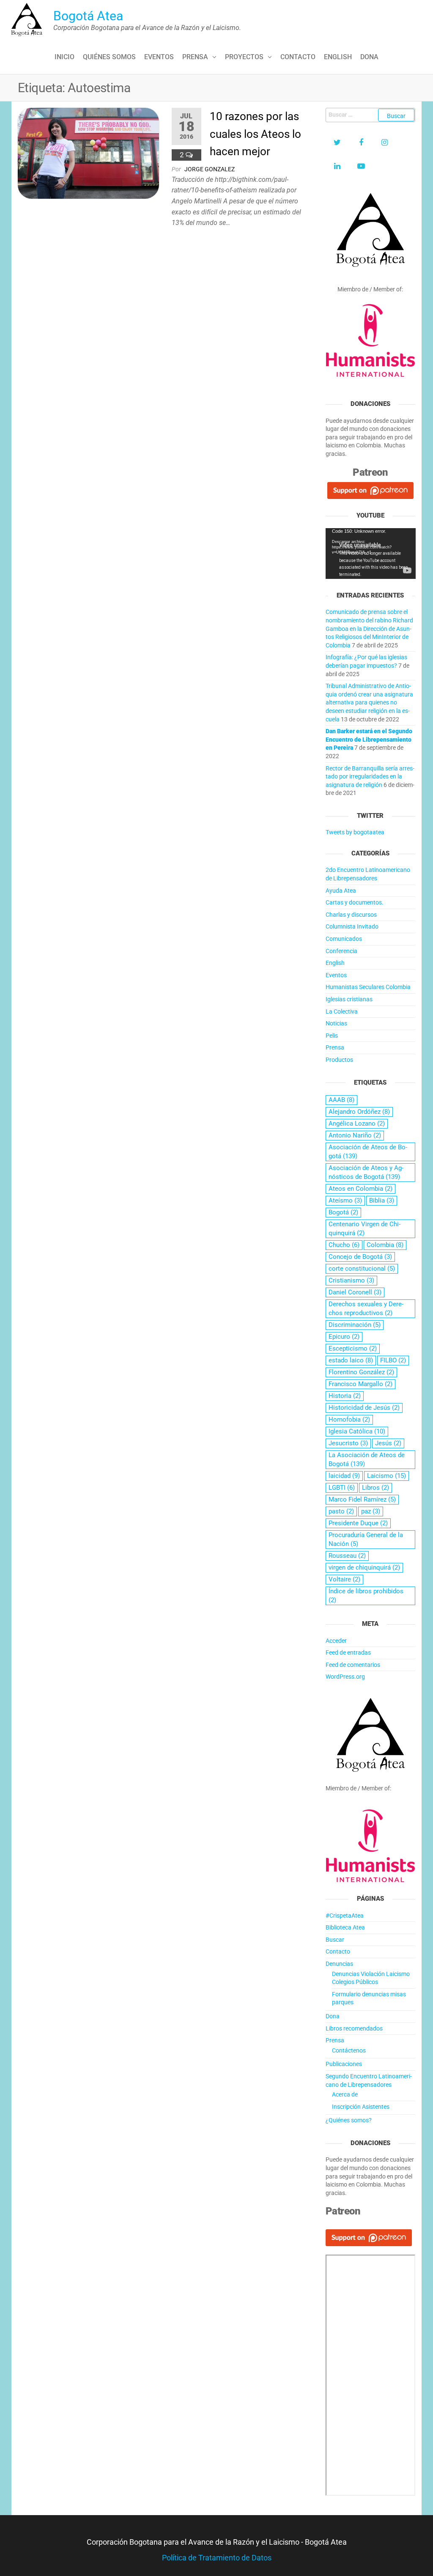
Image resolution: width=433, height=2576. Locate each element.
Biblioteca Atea (345, 1927)
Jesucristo (348, 1443)
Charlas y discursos (351, 915)
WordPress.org (345, 1677)
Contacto (298, 57)
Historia (345, 1396)
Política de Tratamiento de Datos (217, 2558)
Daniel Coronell (355, 1292)
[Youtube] (361, 166)
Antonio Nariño (355, 1135)
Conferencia (341, 951)
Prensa (195, 57)
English (338, 57)
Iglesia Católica (357, 1431)
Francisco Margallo (360, 1384)
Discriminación (355, 1325)
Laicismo (386, 1476)
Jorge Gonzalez (210, 169)
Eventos (159, 57)
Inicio (64, 57)
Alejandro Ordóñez (359, 1112)
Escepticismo (353, 1348)
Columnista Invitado (352, 926)
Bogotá (343, 1212)
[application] (371, 554)
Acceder (336, 1641)
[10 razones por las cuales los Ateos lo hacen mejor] (88, 152)
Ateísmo (345, 1200)
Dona (369, 57)
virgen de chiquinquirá (364, 1568)
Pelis (332, 1036)
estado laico (351, 1360)
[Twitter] (337, 143)
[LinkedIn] (337, 166)
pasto (341, 1511)
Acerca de (345, 2094)
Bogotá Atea (88, 16)
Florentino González (361, 1372)
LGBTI (342, 1488)
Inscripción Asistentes (361, 2107)
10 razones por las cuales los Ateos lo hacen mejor (255, 134)
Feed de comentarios (353, 1665)
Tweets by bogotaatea (355, 832)
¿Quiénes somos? (349, 2120)
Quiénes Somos (109, 57)
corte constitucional (362, 1269)
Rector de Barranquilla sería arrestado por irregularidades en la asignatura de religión (370, 777)
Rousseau (347, 1556)
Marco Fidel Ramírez (362, 1499)
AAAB (341, 1100)
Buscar (335, 1940)
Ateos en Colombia (360, 1189)
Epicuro (344, 1337)
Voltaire (344, 1579)
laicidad (344, 1476)
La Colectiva (342, 1011)
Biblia (382, 1200)
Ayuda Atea (341, 891)
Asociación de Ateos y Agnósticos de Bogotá (366, 1172)
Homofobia (349, 1420)
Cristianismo (351, 1280)
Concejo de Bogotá (360, 1257)
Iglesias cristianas (349, 999)
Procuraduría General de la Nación (366, 1539)
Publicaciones (344, 2064)
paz (371, 1511)
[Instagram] (385, 143)
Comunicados (344, 939)
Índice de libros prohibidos (366, 1596)
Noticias (336, 1023)
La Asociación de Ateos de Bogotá (367, 1459)
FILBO (393, 1360)
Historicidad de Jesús (364, 1408)
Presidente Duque (358, 1523)
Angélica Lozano (357, 1124)
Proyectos (244, 57)
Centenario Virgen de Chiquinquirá (364, 1229)
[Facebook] (361, 143)
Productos (339, 1060)
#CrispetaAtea (345, 1916)
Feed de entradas (348, 1652)
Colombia (385, 1245)
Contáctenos (349, 2050)
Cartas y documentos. (355, 902)
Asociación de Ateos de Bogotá (368, 1152)
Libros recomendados (354, 2028)
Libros (375, 1488)
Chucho (344, 1245)
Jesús (388, 1443)
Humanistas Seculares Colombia (368, 987)
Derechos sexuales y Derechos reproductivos (366, 1309)
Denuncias (339, 1964)
